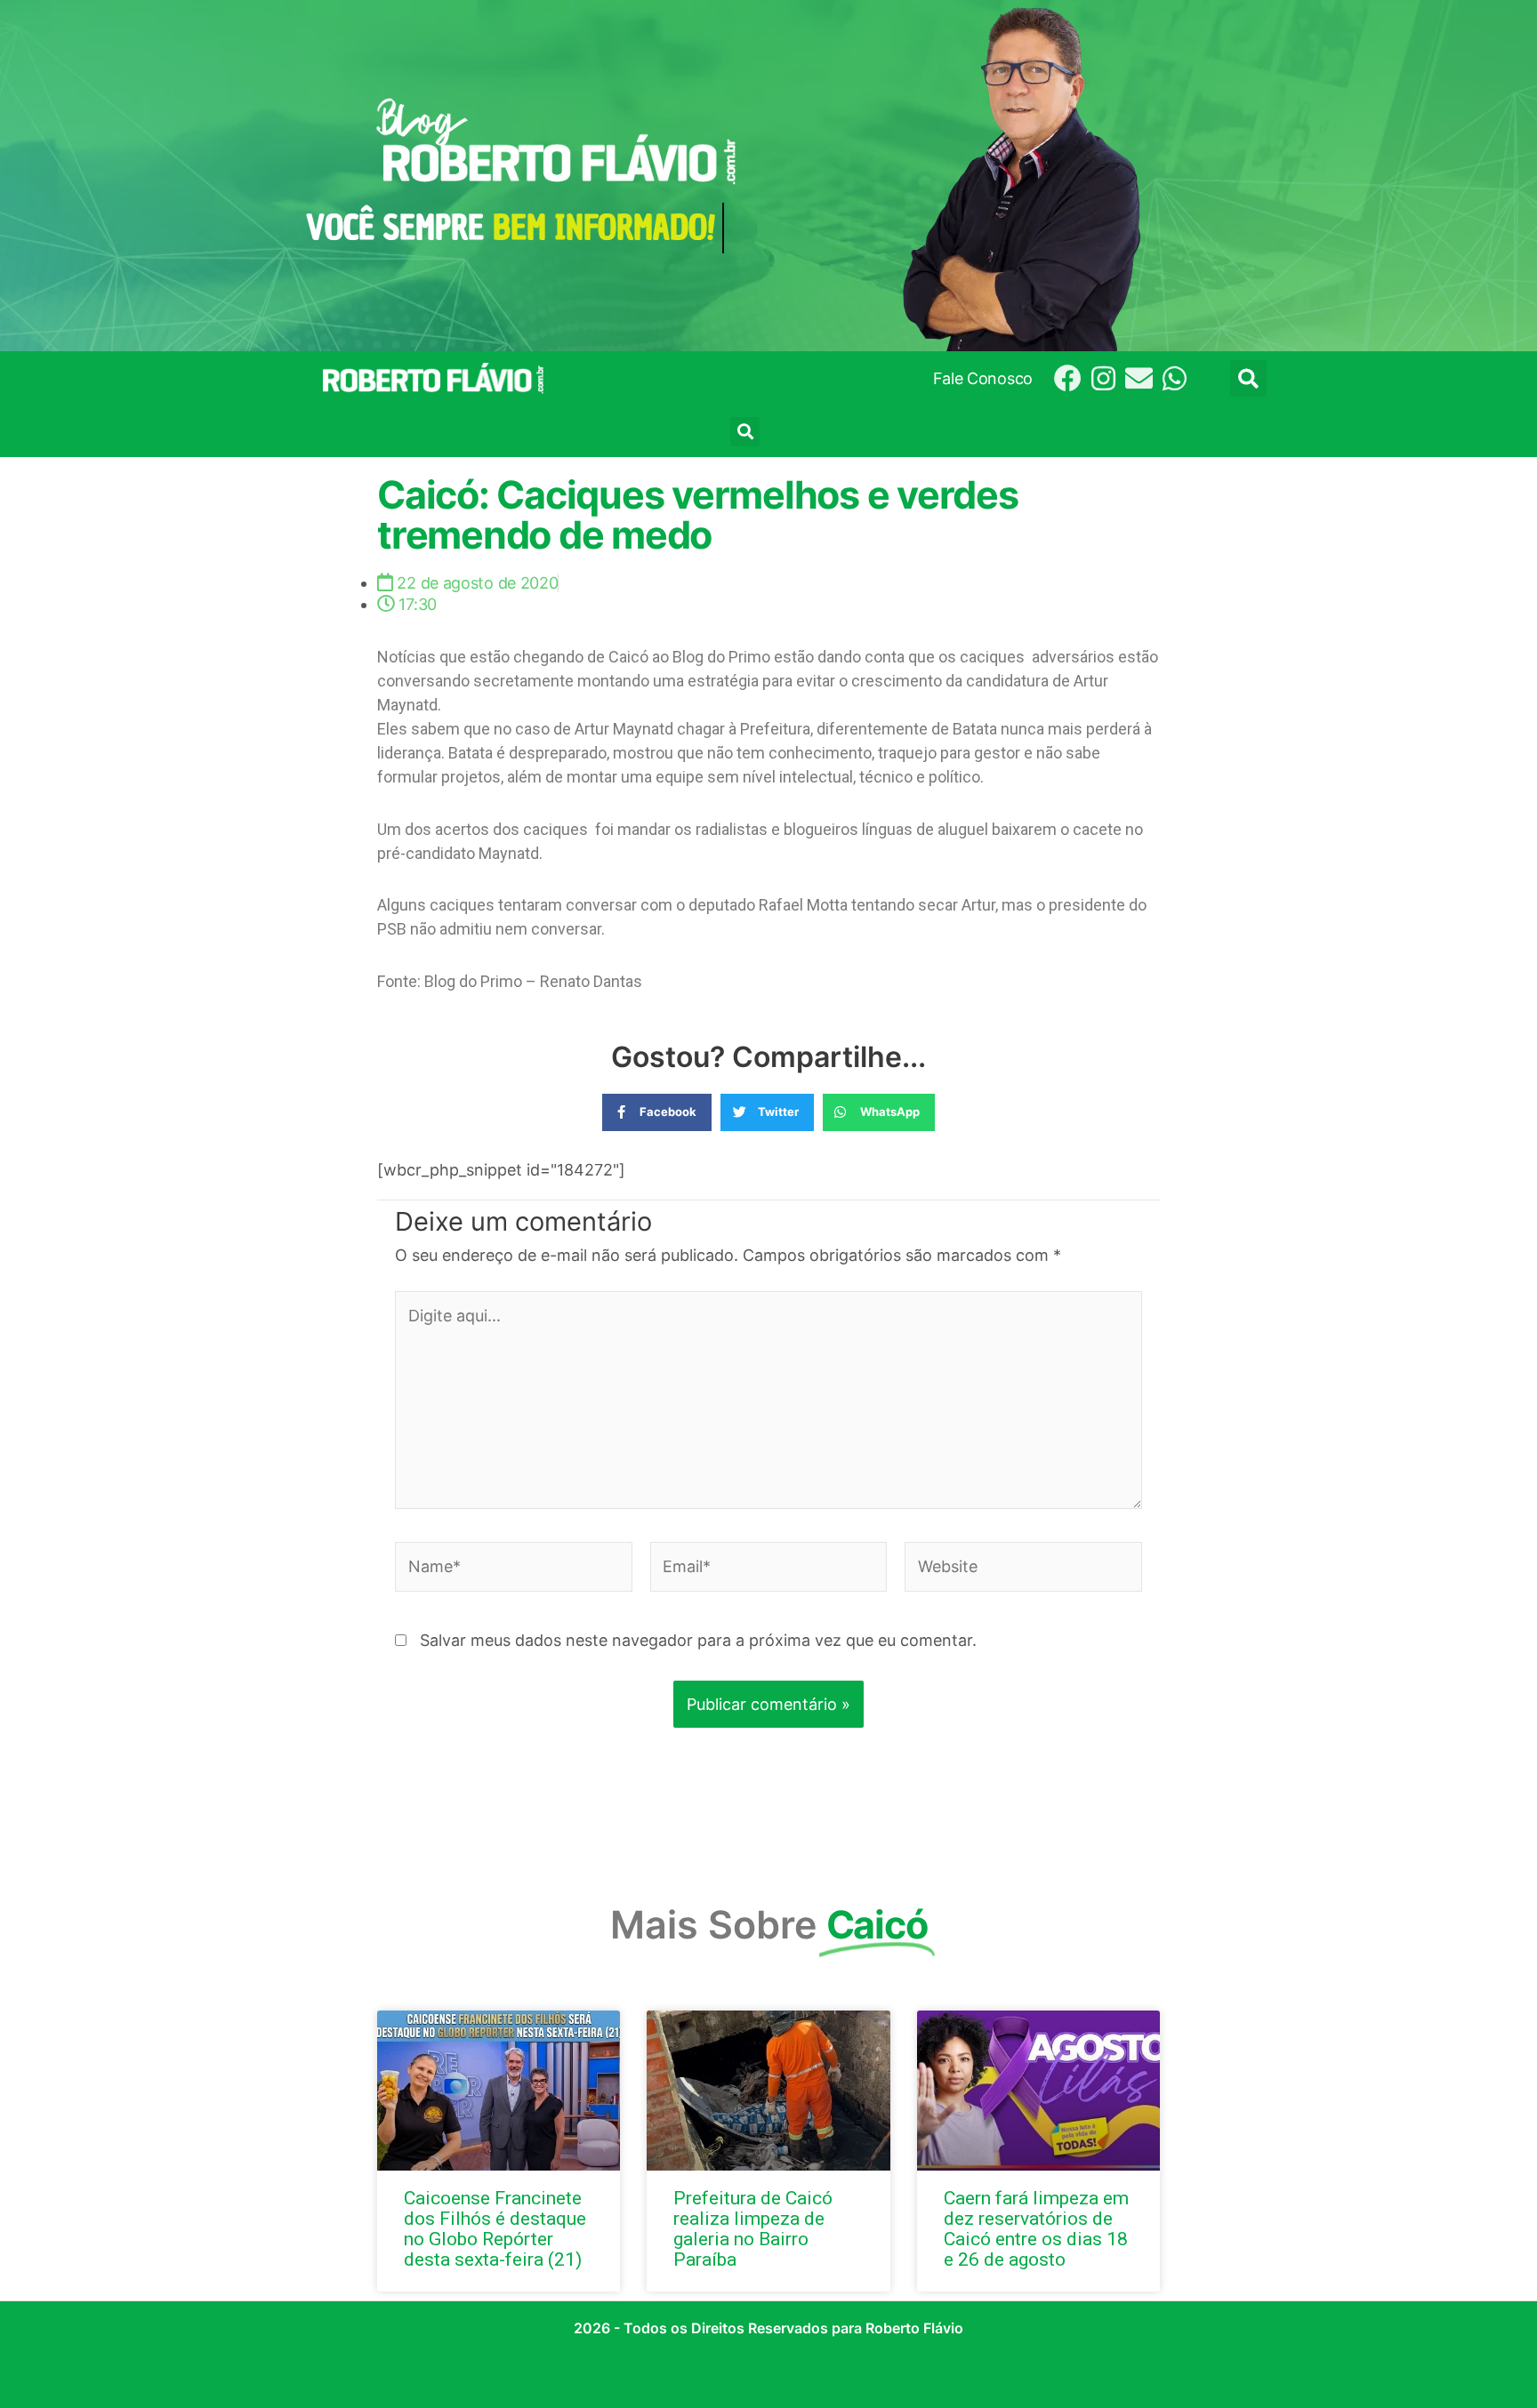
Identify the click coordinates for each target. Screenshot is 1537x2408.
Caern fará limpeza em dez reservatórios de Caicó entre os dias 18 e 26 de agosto (1036, 2229)
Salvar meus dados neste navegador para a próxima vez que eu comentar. (698, 1640)
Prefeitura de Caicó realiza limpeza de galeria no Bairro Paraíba (753, 2229)
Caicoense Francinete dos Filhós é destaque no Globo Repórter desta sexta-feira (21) (495, 2229)
